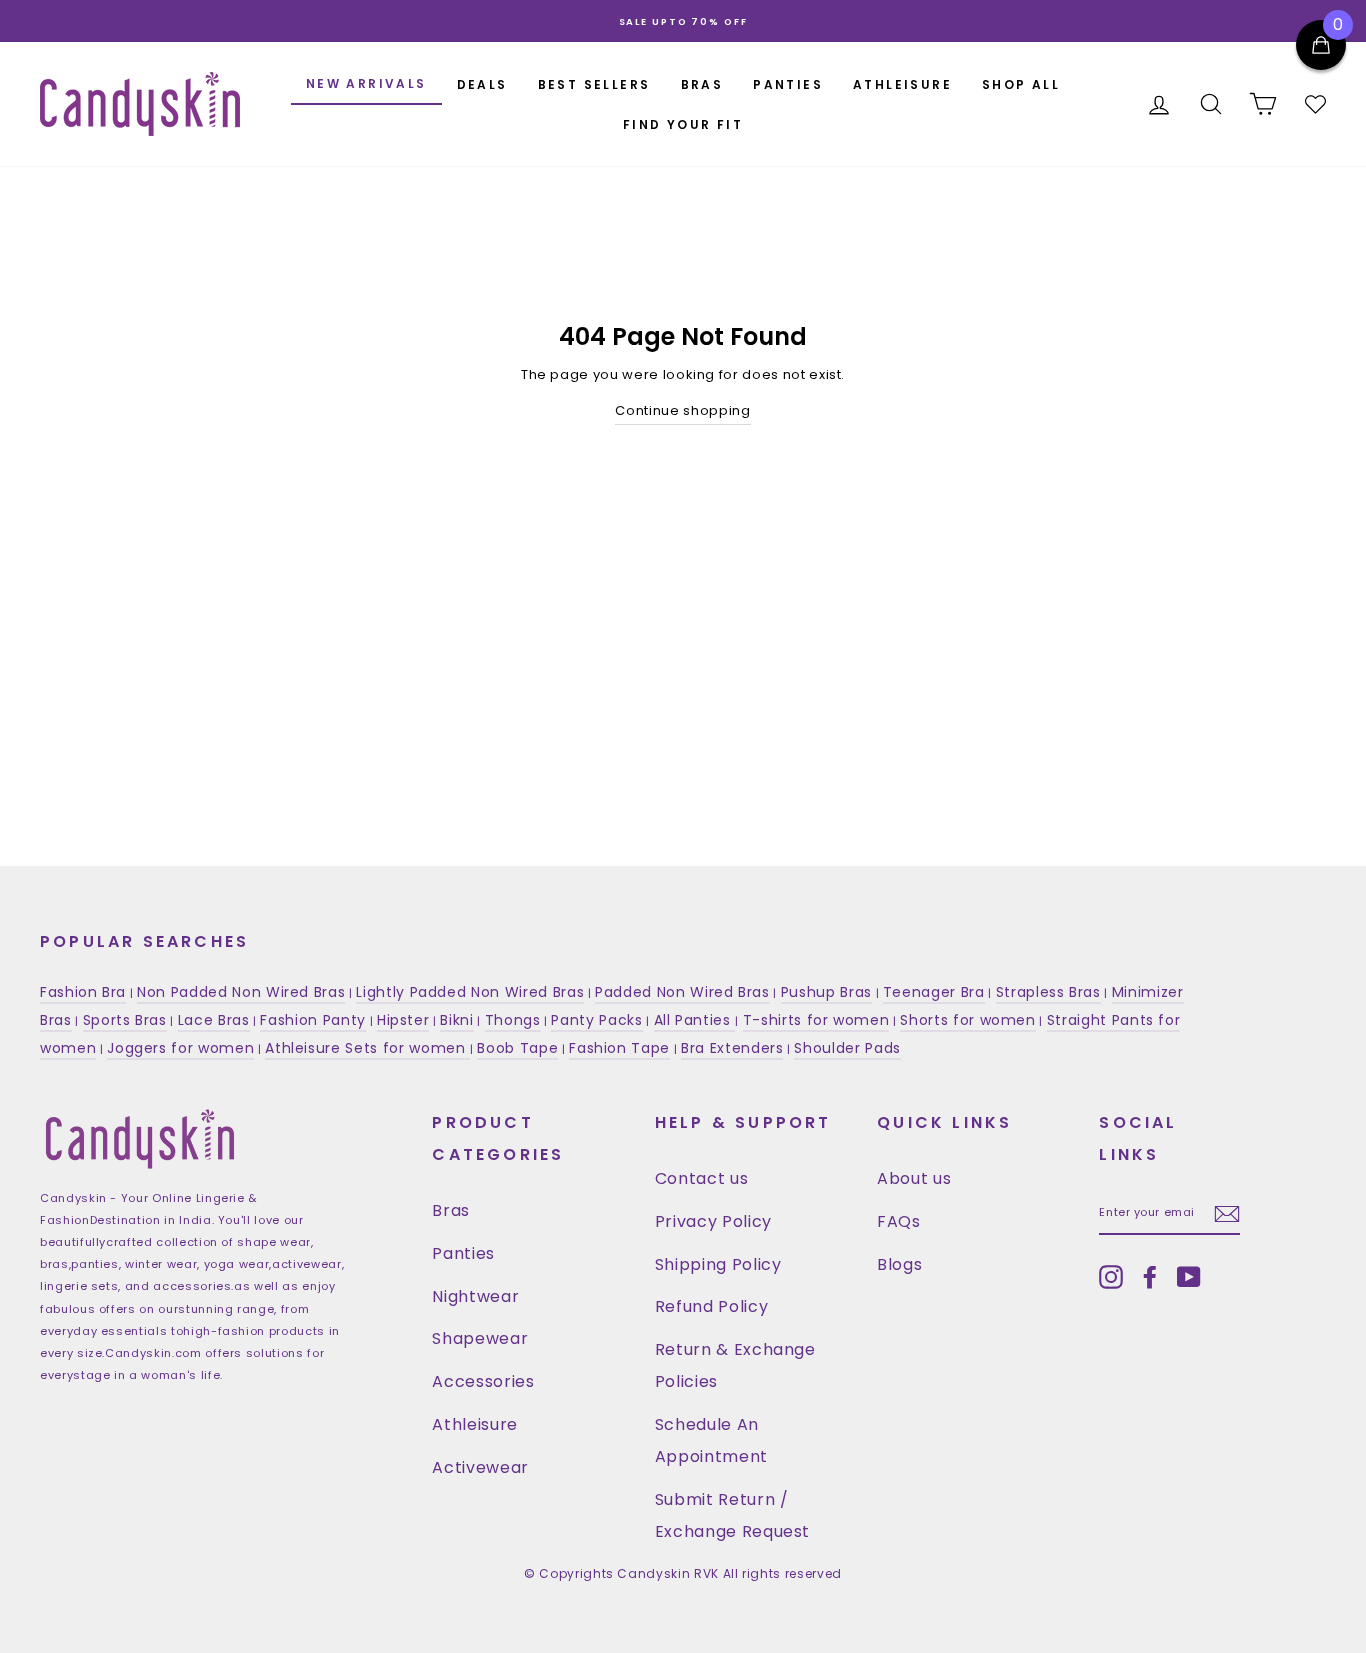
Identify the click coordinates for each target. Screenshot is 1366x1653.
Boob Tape (517, 1048)
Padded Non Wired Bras (682, 992)
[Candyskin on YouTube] (1189, 1277)
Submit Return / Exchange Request (732, 1515)
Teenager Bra (934, 992)
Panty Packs (596, 1020)
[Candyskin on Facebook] (1150, 1277)
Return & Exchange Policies (735, 1365)
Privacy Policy (713, 1221)
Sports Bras (125, 1020)
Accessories (483, 1381)
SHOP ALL (1021, 84)
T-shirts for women (816, 1020)
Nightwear (475, 1296)
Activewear (480, 1467)
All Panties (695, 1020)
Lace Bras (214, 1020)
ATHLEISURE (902, 84)
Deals (482, 84)
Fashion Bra (83, 992)
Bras (451, 1210)
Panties (463, 1253)
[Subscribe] (1227, 1213)
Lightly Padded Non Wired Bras (470, 992)
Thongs (513, 1020)
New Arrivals (366, 83)
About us (914, 1178)
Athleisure (475, 1424)
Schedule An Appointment (711, 1440)
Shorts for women (967, 1020)
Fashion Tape (619, 1048)
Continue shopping (682, 410)
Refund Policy (711, 1306)
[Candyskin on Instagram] (1111, 1277)
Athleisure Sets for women (367, 1048)
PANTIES (788, 84)
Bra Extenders (732, 1048)
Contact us (702, 1178)
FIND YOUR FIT (683, 124)
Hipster (403, 1020)
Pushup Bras (826, 992)
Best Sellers (594, 84)
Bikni (456, 1020)
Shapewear (480, 1338)
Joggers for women (180, 1048)
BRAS (702, 84)
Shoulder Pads (847, 1048)
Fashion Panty (312, 1020)
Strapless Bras (1048, 992)
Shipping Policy (718, 1264)
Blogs (899, 1264)
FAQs (899, 1221)
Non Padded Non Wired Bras (241, 992)
